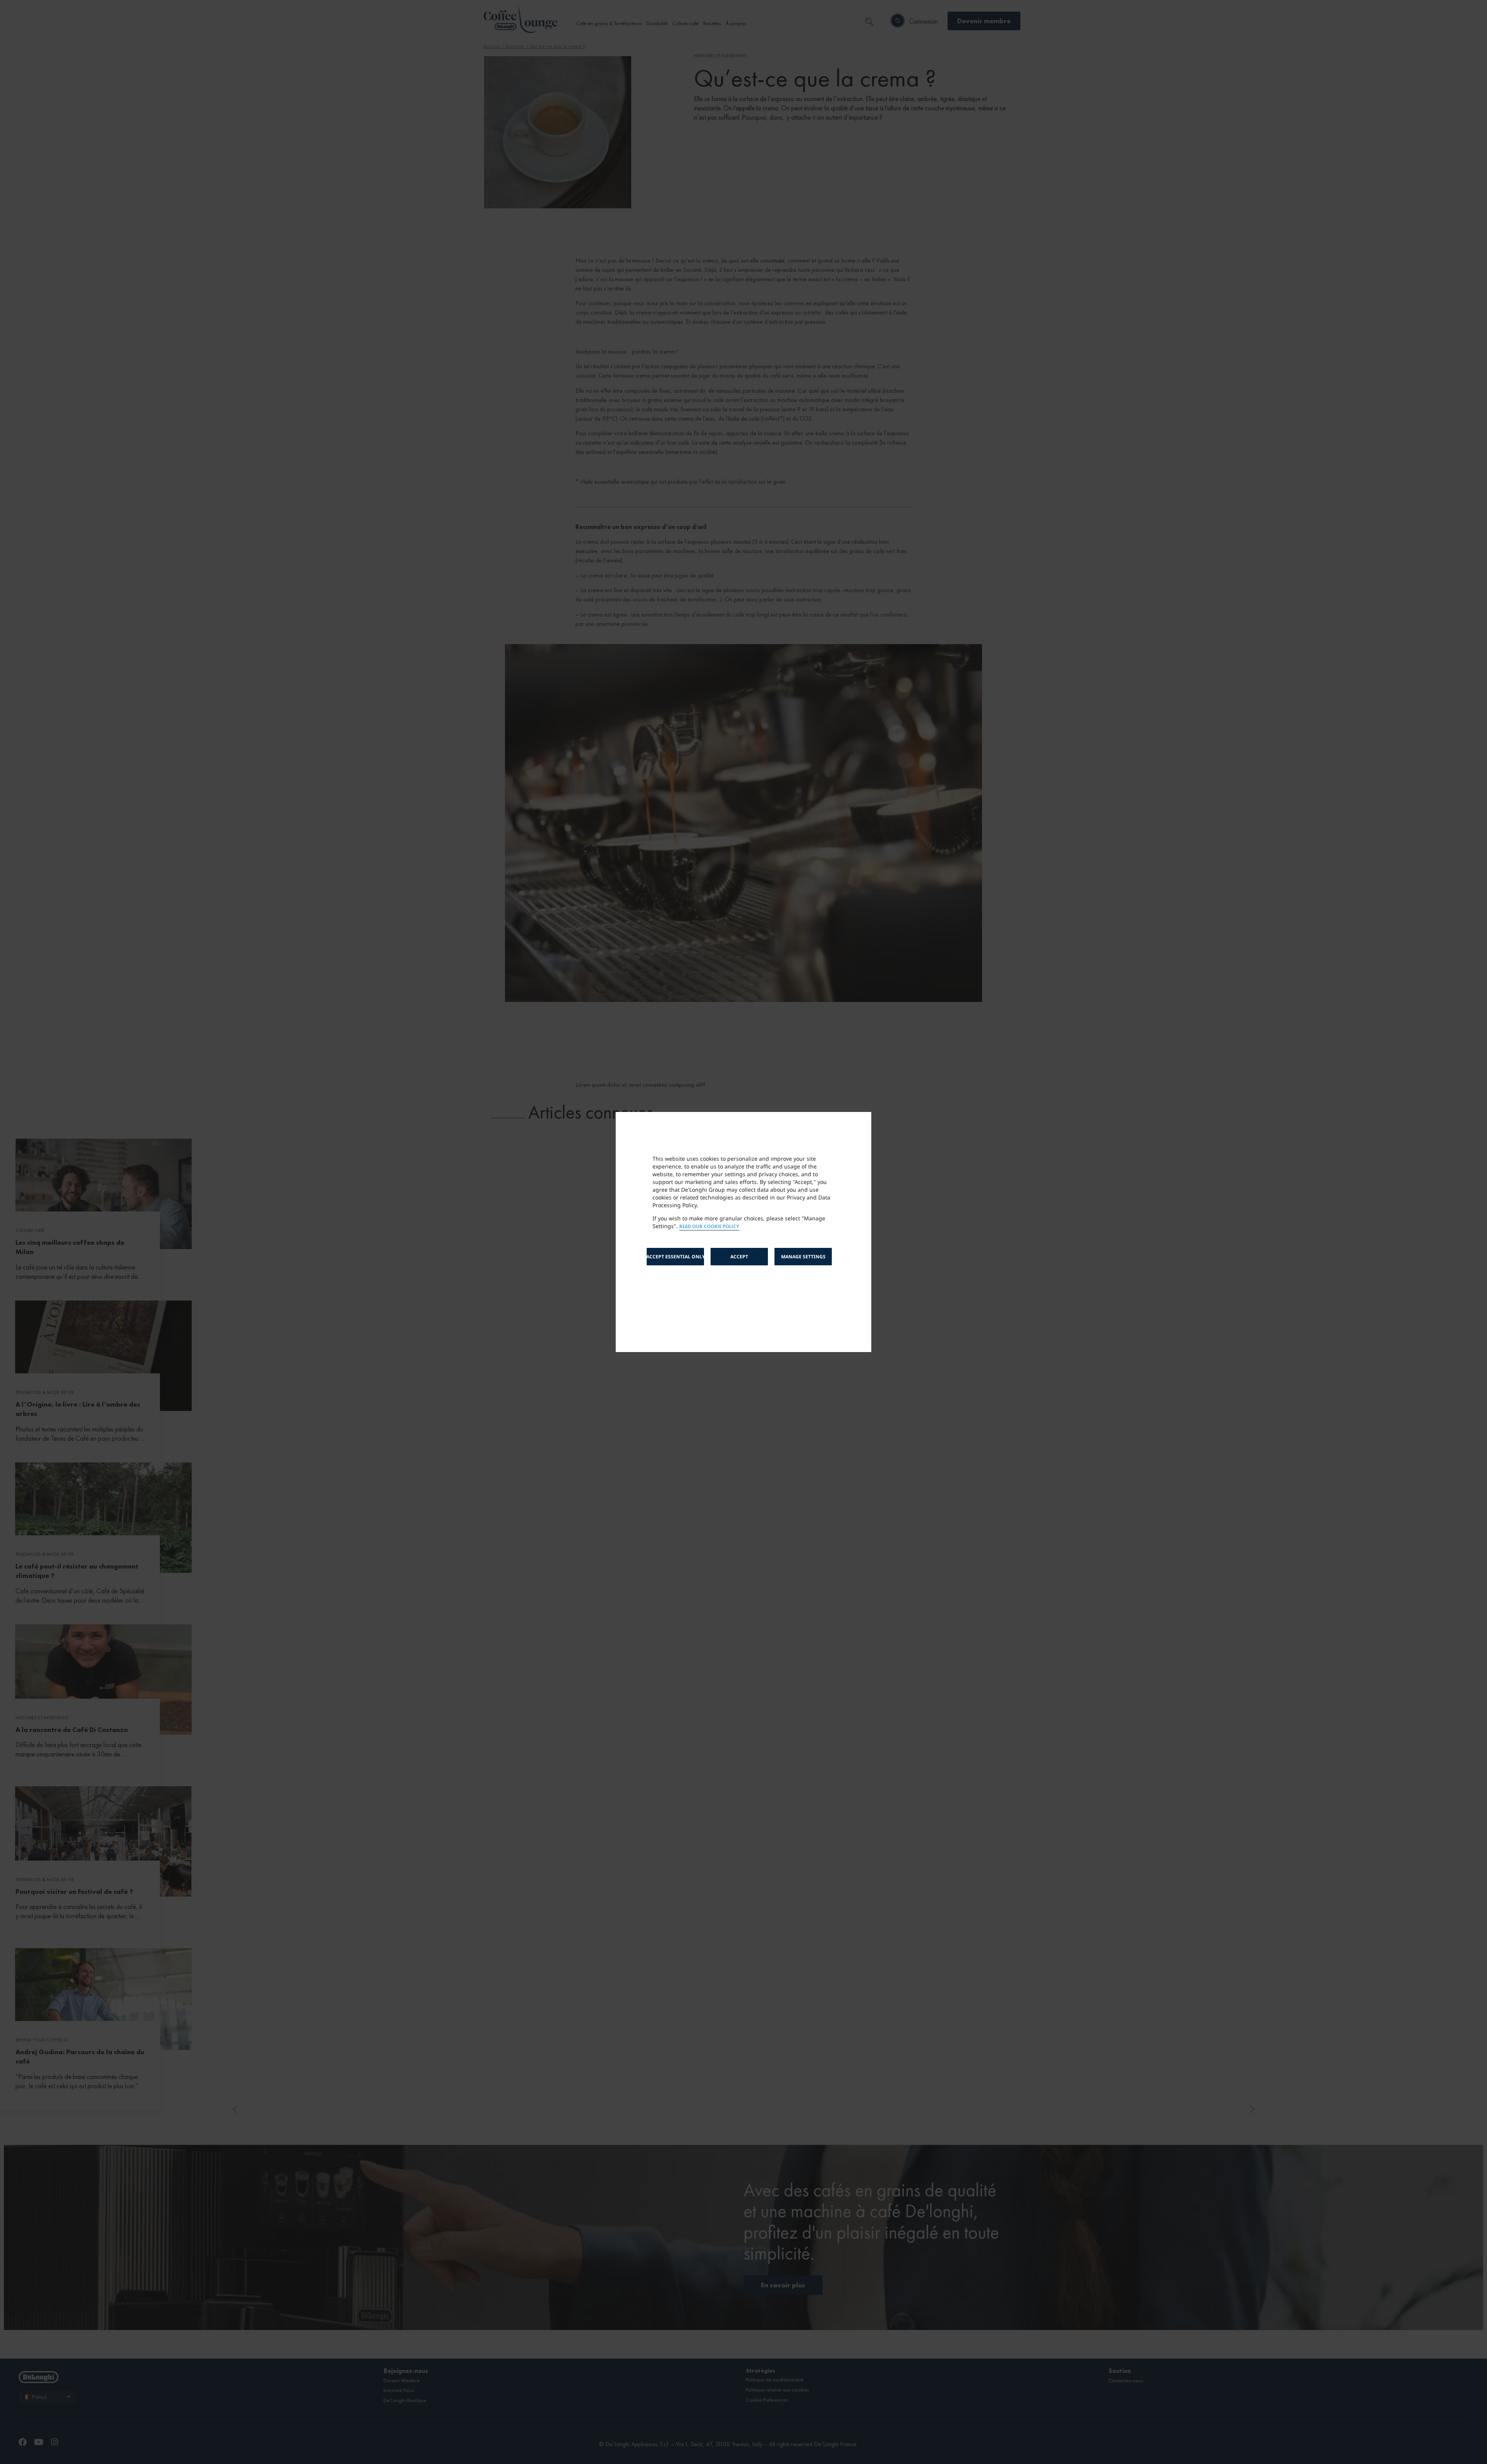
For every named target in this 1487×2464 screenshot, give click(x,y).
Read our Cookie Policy (709, 1227)
